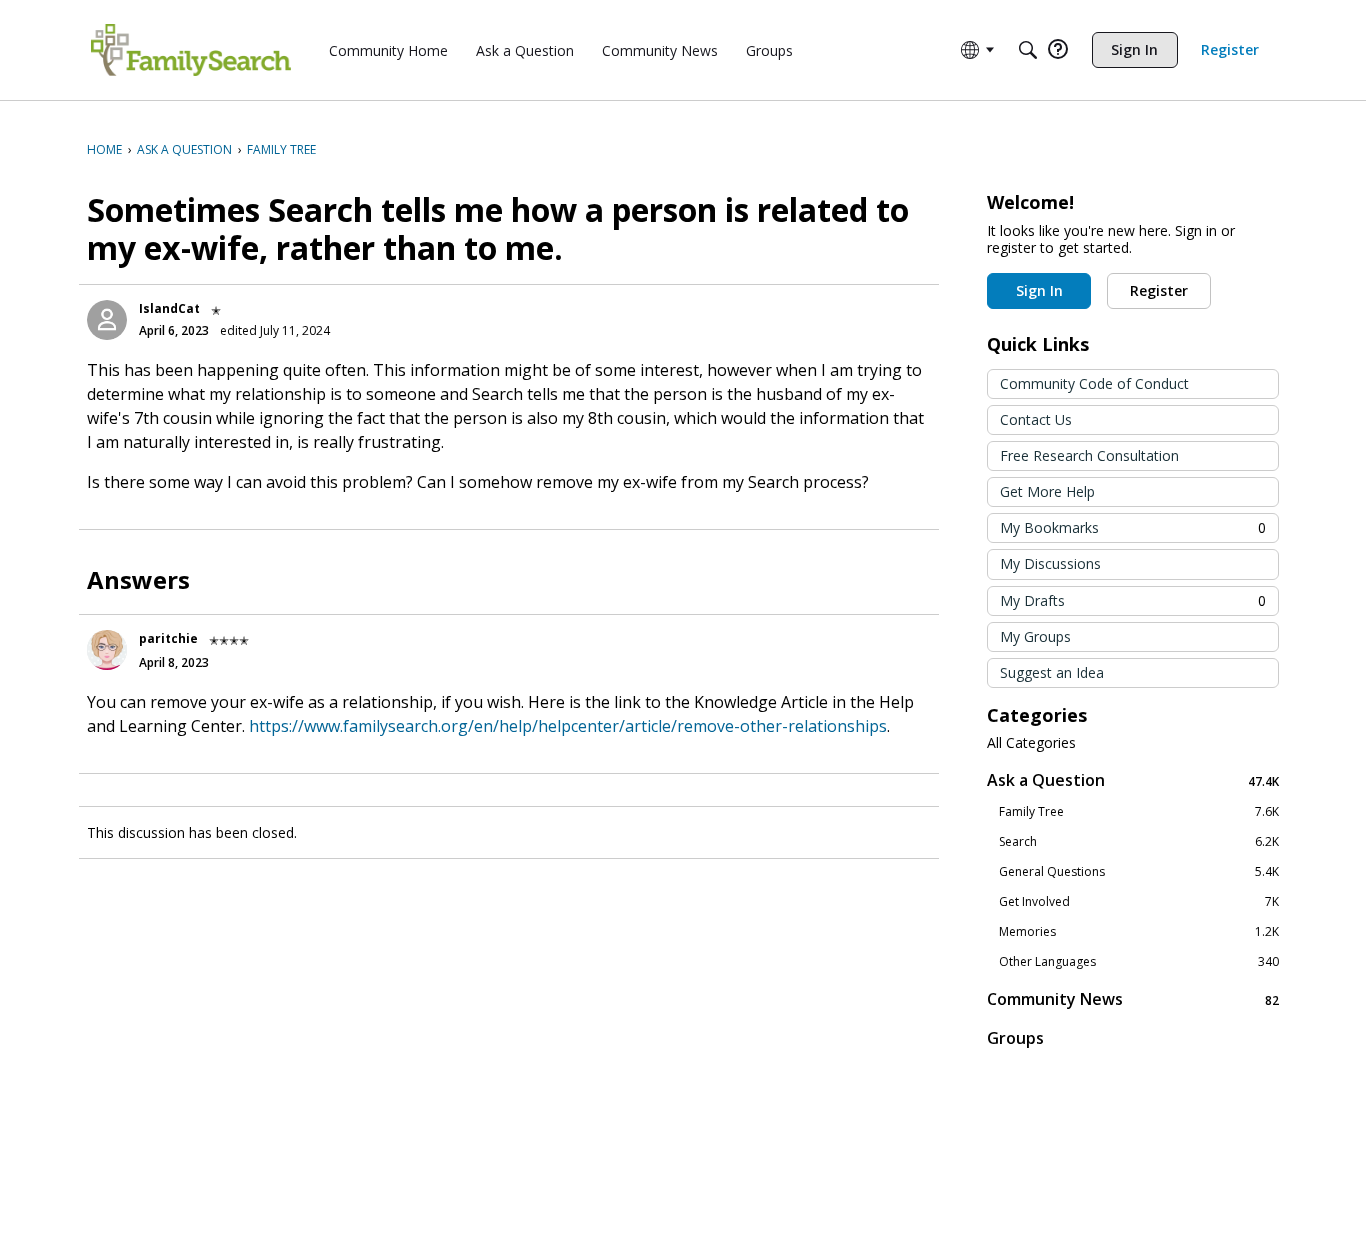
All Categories (1031, 743)
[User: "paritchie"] (107, 650)
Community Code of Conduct (1094, 383)
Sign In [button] (1039, 290)
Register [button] (1159, 290)
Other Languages (1139, 962)
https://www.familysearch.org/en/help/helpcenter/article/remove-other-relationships (568, 726)
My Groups (1035, 636)
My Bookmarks (1133, 527)
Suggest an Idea (1052, 672)
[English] (191, 50)
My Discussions (1050, 563)
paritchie (168, 638)
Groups (1015, 1038)
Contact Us (1036, 419)
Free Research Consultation (1089, 455)
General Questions (1139, 872)
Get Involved (1139, 902)
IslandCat (169, 308)
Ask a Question (1133, 780)
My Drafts (1133, 600)
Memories (1139, 932)
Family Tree (1139, 812)
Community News (1133, 999)
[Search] (1028, 50)
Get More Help (1047, 491)
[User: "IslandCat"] (107, 320)
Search (1139, 842)
